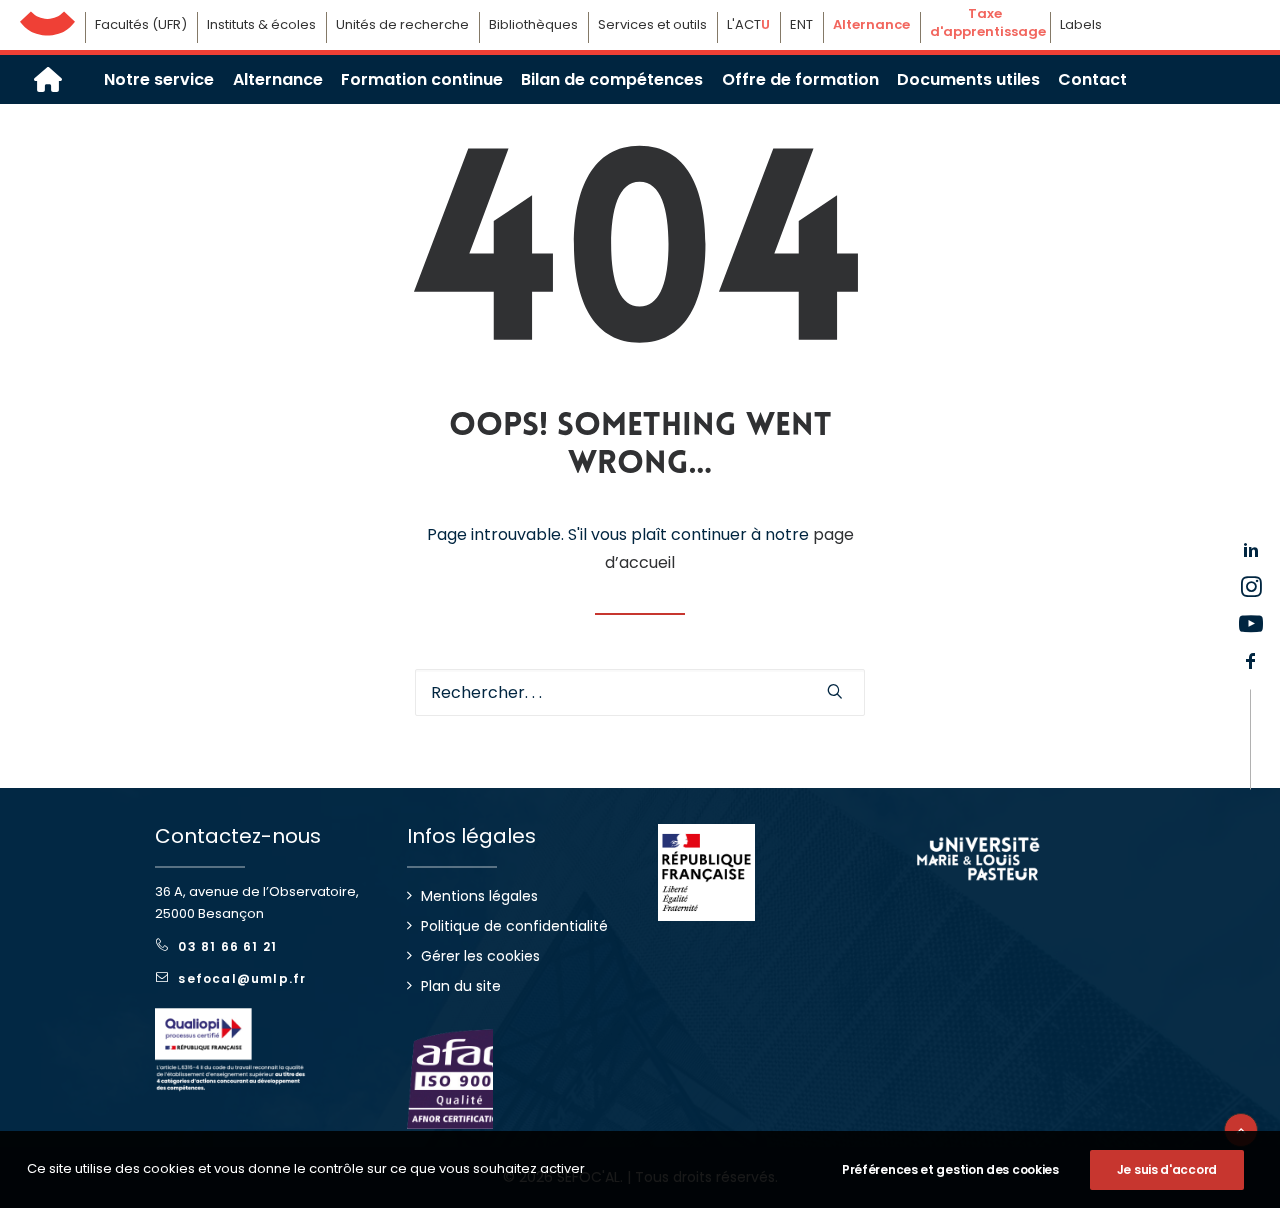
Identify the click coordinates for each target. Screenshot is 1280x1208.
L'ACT (748, 24)
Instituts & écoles (261, 24)
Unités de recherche (402, 24)
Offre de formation (800, 79)
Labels (1081, 24)
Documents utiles (968, 79)
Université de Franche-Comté (47, 18)
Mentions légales (479, 896)
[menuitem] (159, 79)
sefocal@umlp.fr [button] (242, 978)
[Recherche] (640, 692)
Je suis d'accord (1167, 1169)
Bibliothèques (533, 24)
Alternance (278, 79)
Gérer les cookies (480, 956)
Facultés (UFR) (141, 24)
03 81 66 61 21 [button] (227, 946)
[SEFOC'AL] (48, 79)
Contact (1092, 79)
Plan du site (461, 986)
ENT (801, 24)
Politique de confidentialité (514, 926)
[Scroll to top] (1241, 1128)
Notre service (159, 79)
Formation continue (422, 79)
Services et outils (652, 24)
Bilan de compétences (612, 79)
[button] (835, 691)
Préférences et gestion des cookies (950, 1169)
